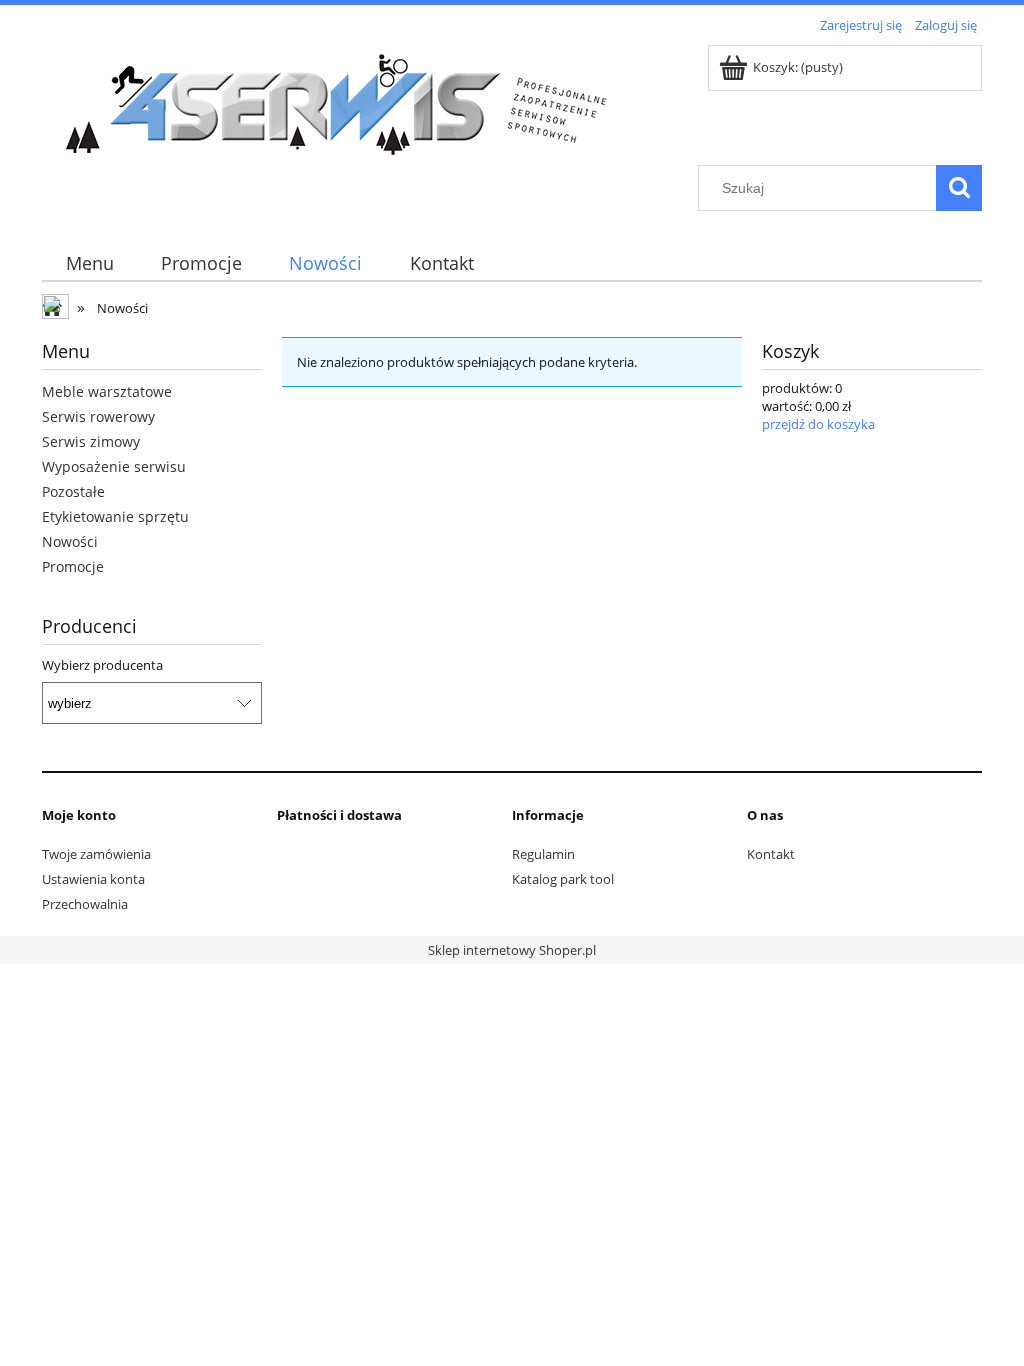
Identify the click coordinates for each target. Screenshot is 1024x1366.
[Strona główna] (342, 102)
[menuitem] (89, 263)
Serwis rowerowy (98, 416)
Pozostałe (73, 491)
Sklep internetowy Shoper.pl (512, 950)
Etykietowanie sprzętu (115, 516)
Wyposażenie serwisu (114, 466)
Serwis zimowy (91, 441)
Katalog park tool (563, 879)
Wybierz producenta (102, 665)
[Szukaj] (959, 188)
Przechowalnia (85, 904)
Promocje (73, 566)
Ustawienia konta (93, 879)
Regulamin (543, 854)
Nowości (70, 541)
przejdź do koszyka (818, 424)
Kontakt (771, 854)
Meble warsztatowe (107, 391)
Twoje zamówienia (96, 854)
